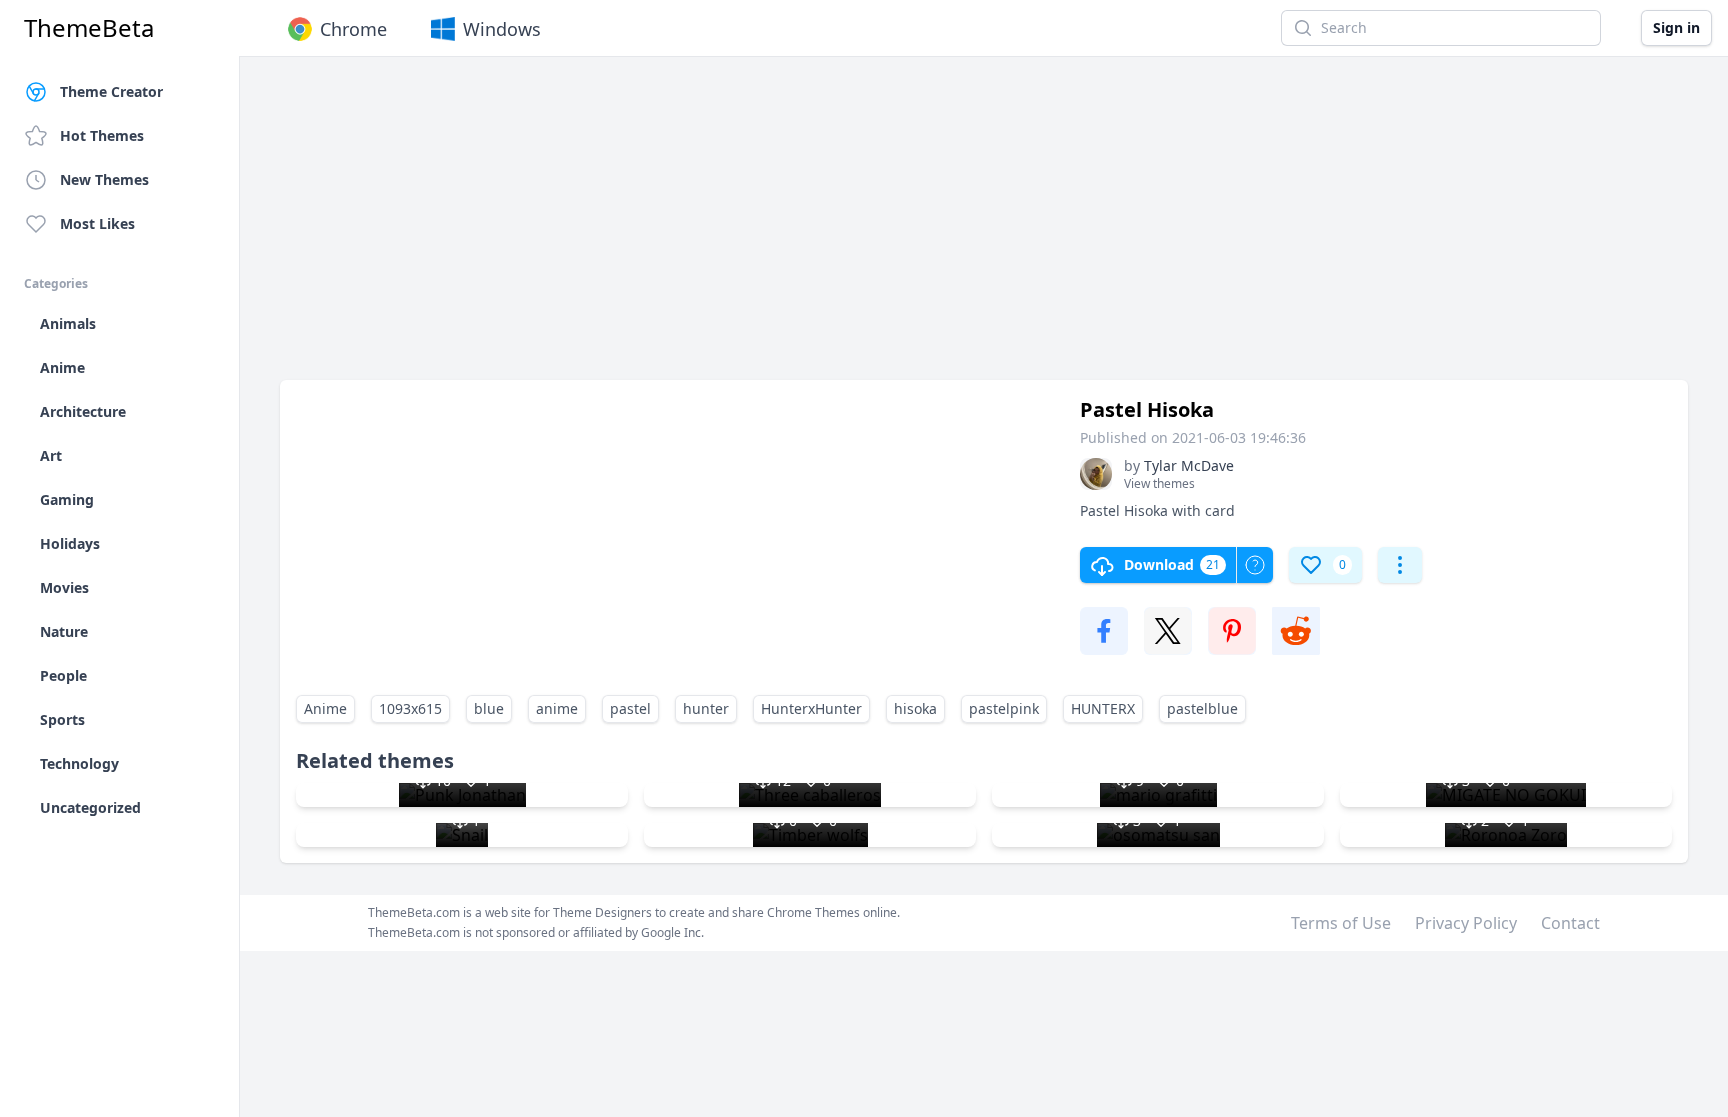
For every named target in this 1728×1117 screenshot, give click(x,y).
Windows (502, 29)
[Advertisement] (880, 228)
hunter (706, 708)
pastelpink (1004, 708)
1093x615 (410, 708)
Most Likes (97, 223)
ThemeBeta (89, 28)
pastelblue (1202, 708)
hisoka (915, 708)
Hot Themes (102, 135)
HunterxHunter (811, 708)
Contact (1570, 923)
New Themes (104, 179)
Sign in (1676, 27)
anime (557, 708)
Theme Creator (111, 91)
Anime (325, 708)
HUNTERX (1103, 708)
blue (489, 708)
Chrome (353, 29)
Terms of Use (1341, 923)
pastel (630, 708)
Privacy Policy (1466, 923)
